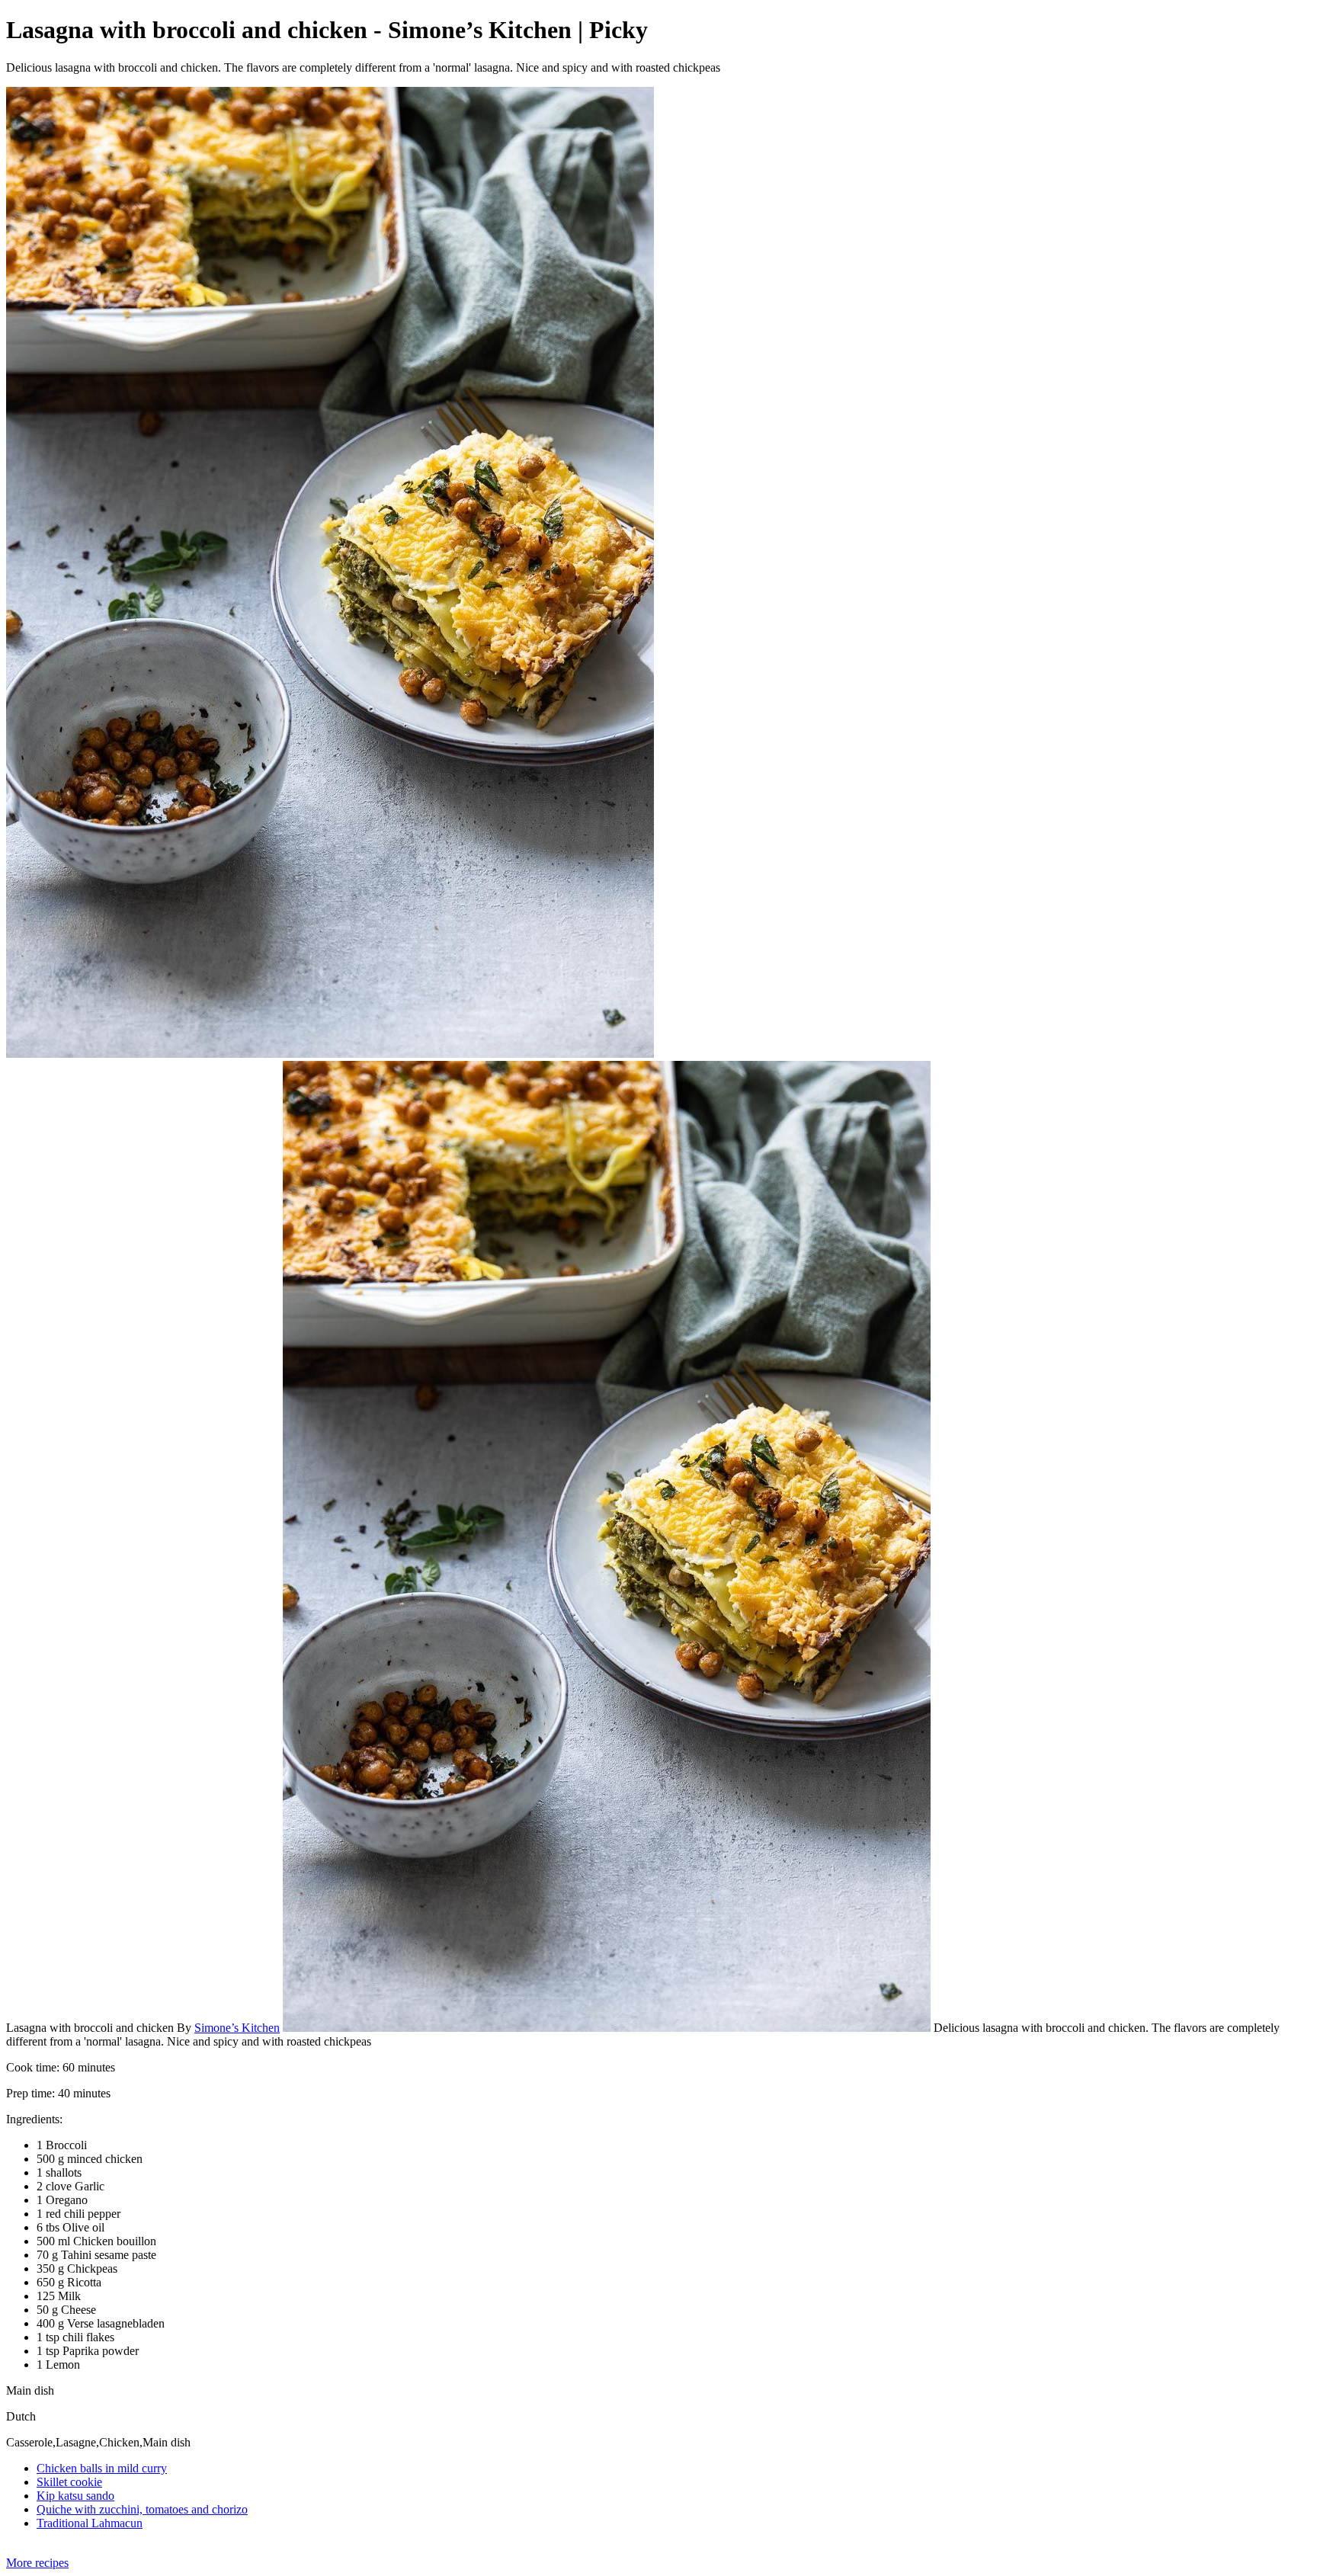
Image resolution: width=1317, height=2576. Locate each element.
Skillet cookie (69, 2482)
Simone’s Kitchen (237, 2028)
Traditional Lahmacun (90, 2523)
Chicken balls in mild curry (102, 2468)
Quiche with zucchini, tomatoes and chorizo (142, 2509)
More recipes (37, 2563)
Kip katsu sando (75, 2496)
